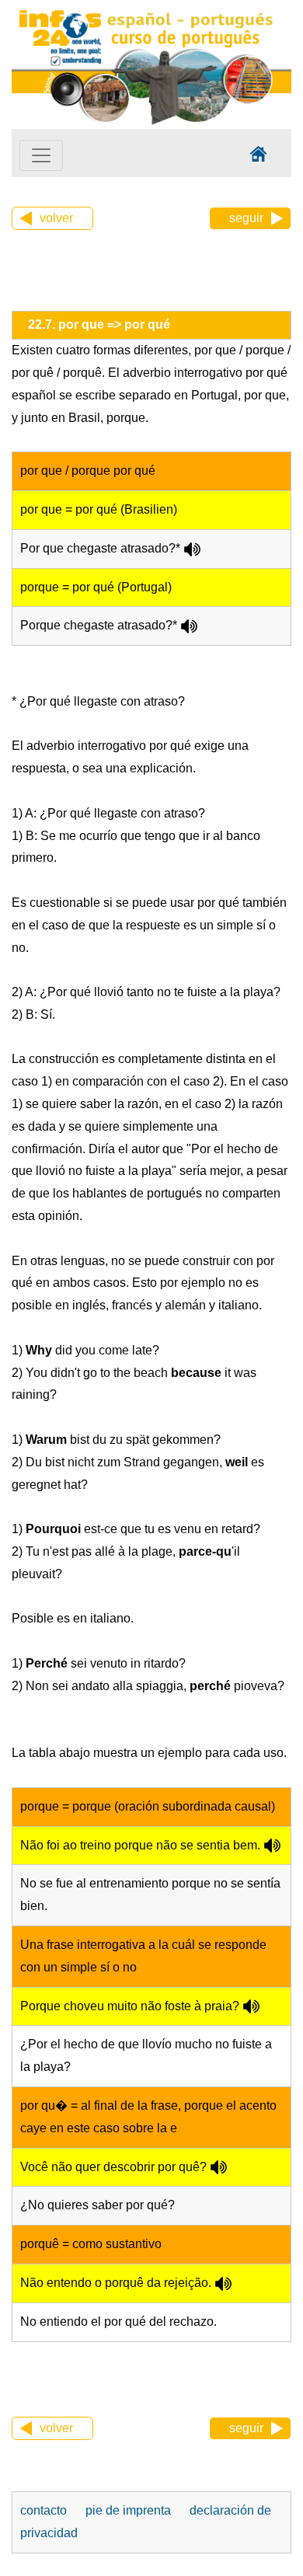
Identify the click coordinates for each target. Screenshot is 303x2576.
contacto (44, 2510)
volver (56, 218)
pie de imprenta (128, 2510)
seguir (246, 218)
